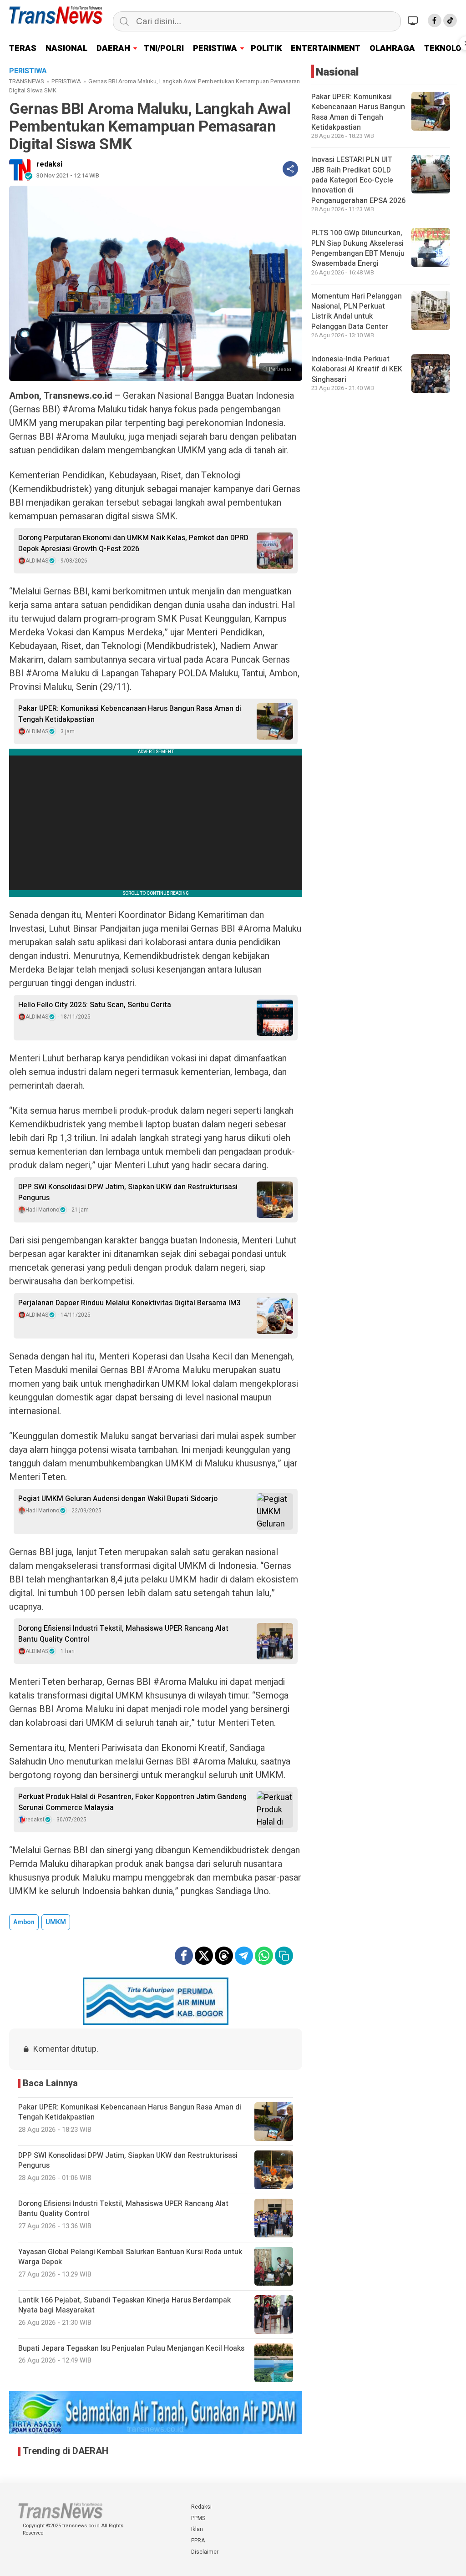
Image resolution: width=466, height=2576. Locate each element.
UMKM (56, 1922)
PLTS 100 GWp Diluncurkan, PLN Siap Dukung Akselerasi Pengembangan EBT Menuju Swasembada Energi (358, 248)
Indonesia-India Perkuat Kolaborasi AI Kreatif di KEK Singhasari (357, 369)
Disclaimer (205, 2552)
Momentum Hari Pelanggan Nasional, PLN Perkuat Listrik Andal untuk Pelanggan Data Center (357, 312)
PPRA (198, 2541)
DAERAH (113, 48)
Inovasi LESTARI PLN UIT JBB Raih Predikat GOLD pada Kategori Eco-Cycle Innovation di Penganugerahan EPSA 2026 (358, 180)
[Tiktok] (450, 20)
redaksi (49, 164)
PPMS (198, 2518)
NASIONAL (66, 48)
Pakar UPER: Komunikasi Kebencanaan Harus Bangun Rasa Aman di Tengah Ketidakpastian (130, 714)
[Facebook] (435, 20)
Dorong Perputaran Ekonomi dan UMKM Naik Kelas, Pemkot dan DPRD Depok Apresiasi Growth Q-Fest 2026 (133, 543)
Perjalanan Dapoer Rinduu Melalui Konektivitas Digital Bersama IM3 (129, 1303)
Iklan (197, 2529)
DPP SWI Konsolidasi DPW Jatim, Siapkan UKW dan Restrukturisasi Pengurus (128, 1192)
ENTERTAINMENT (326, 48)
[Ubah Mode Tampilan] (414, 20)
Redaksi (201, 2507)
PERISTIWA (215, 48)
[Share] (290, 169)
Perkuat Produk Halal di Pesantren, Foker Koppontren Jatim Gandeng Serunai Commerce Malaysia (132, 1802)
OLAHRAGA (392, 48)
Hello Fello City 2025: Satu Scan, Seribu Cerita (95, 1005)
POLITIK (266, 48)
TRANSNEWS (27, 81)
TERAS (23, 48)
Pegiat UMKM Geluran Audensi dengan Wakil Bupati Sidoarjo (118, 1499)
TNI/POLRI (164, 48)
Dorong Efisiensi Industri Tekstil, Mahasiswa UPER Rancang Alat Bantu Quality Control (123, 1634)
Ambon (24, 1922)
